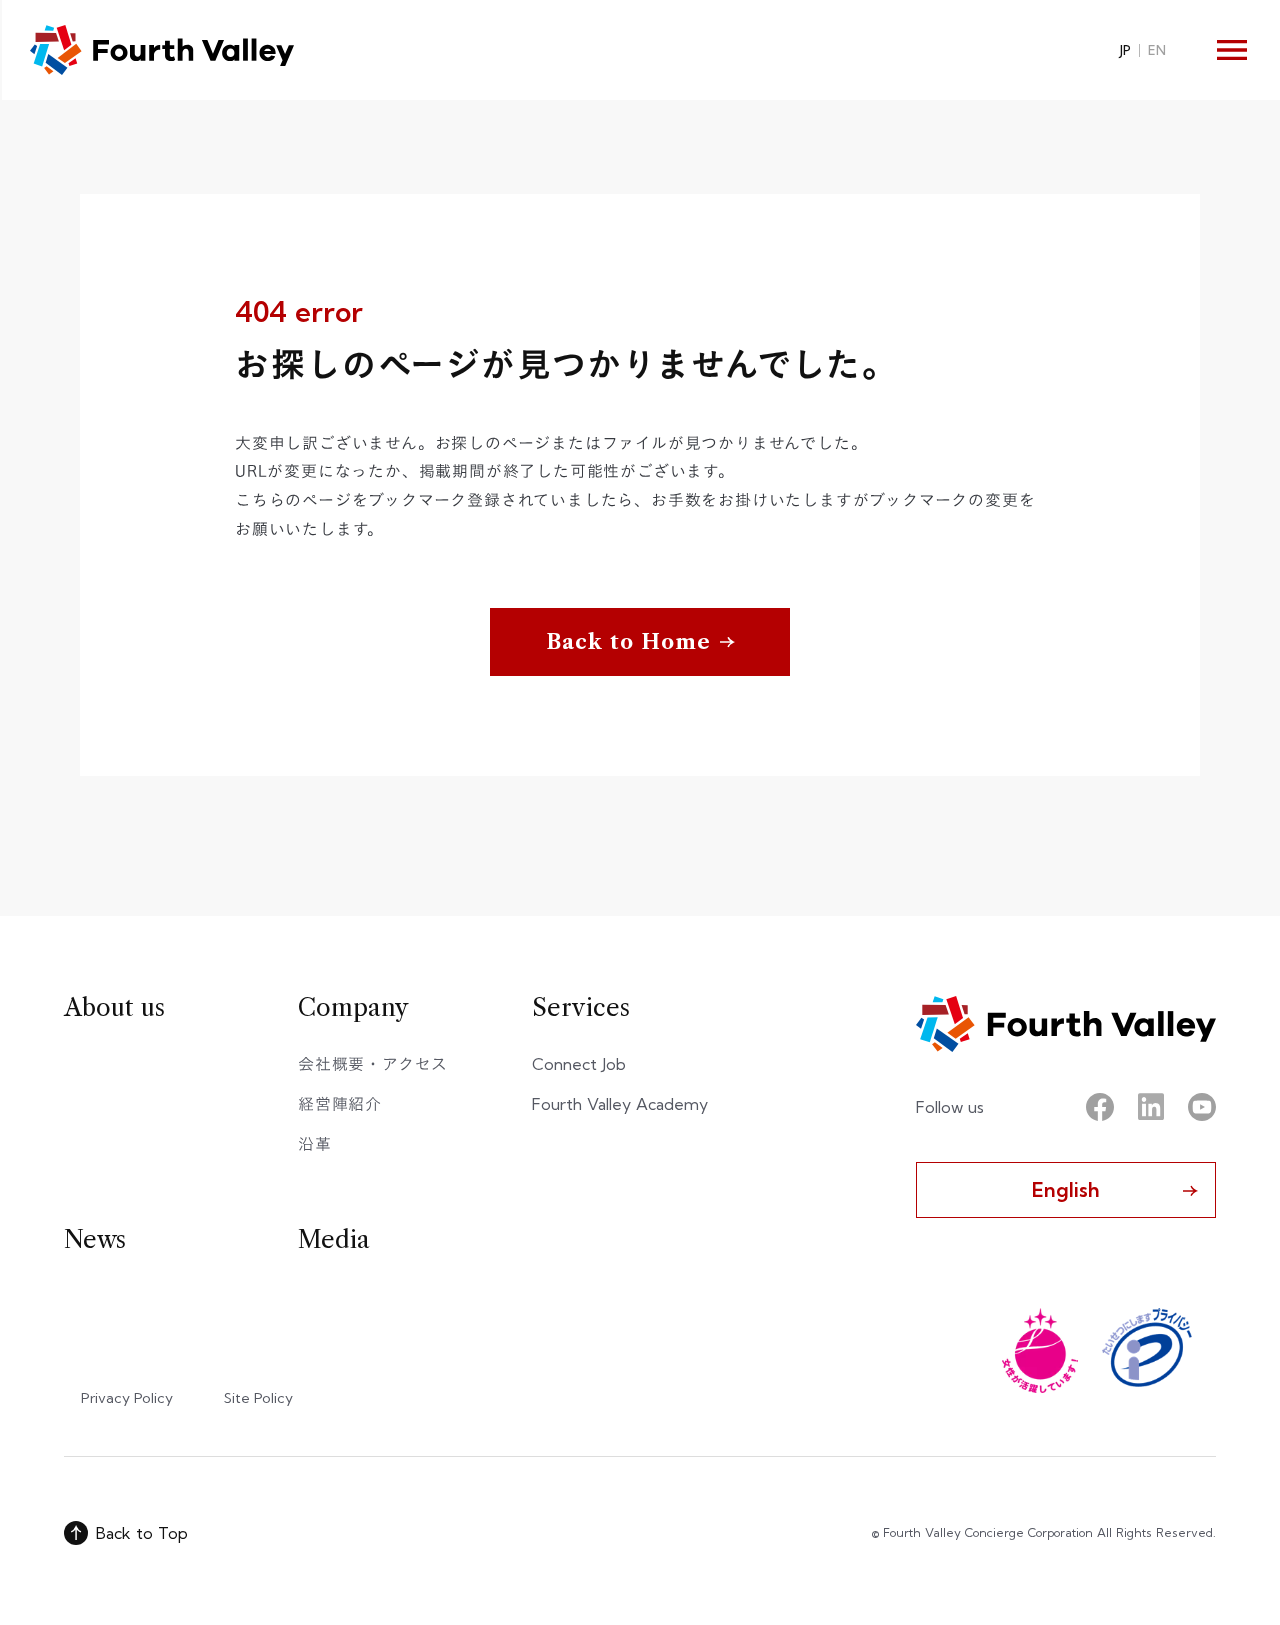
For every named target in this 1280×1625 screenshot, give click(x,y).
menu (1232, 50)
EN (1157, 50)
